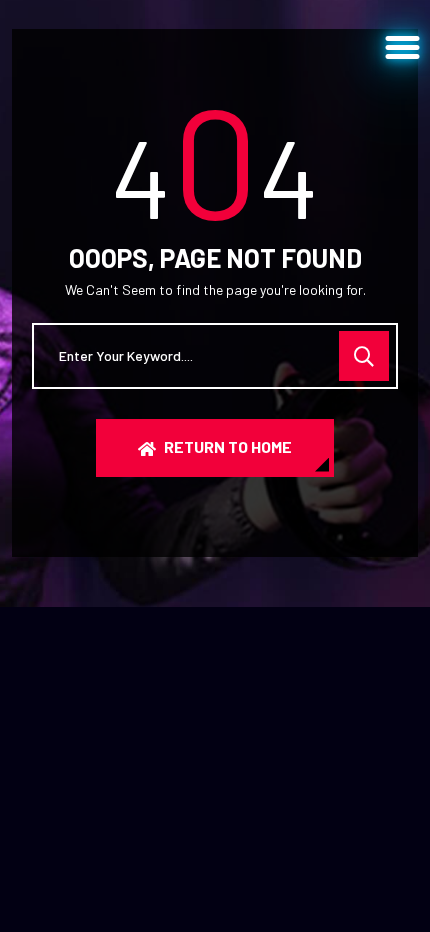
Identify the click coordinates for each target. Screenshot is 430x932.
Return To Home (228, 446)
